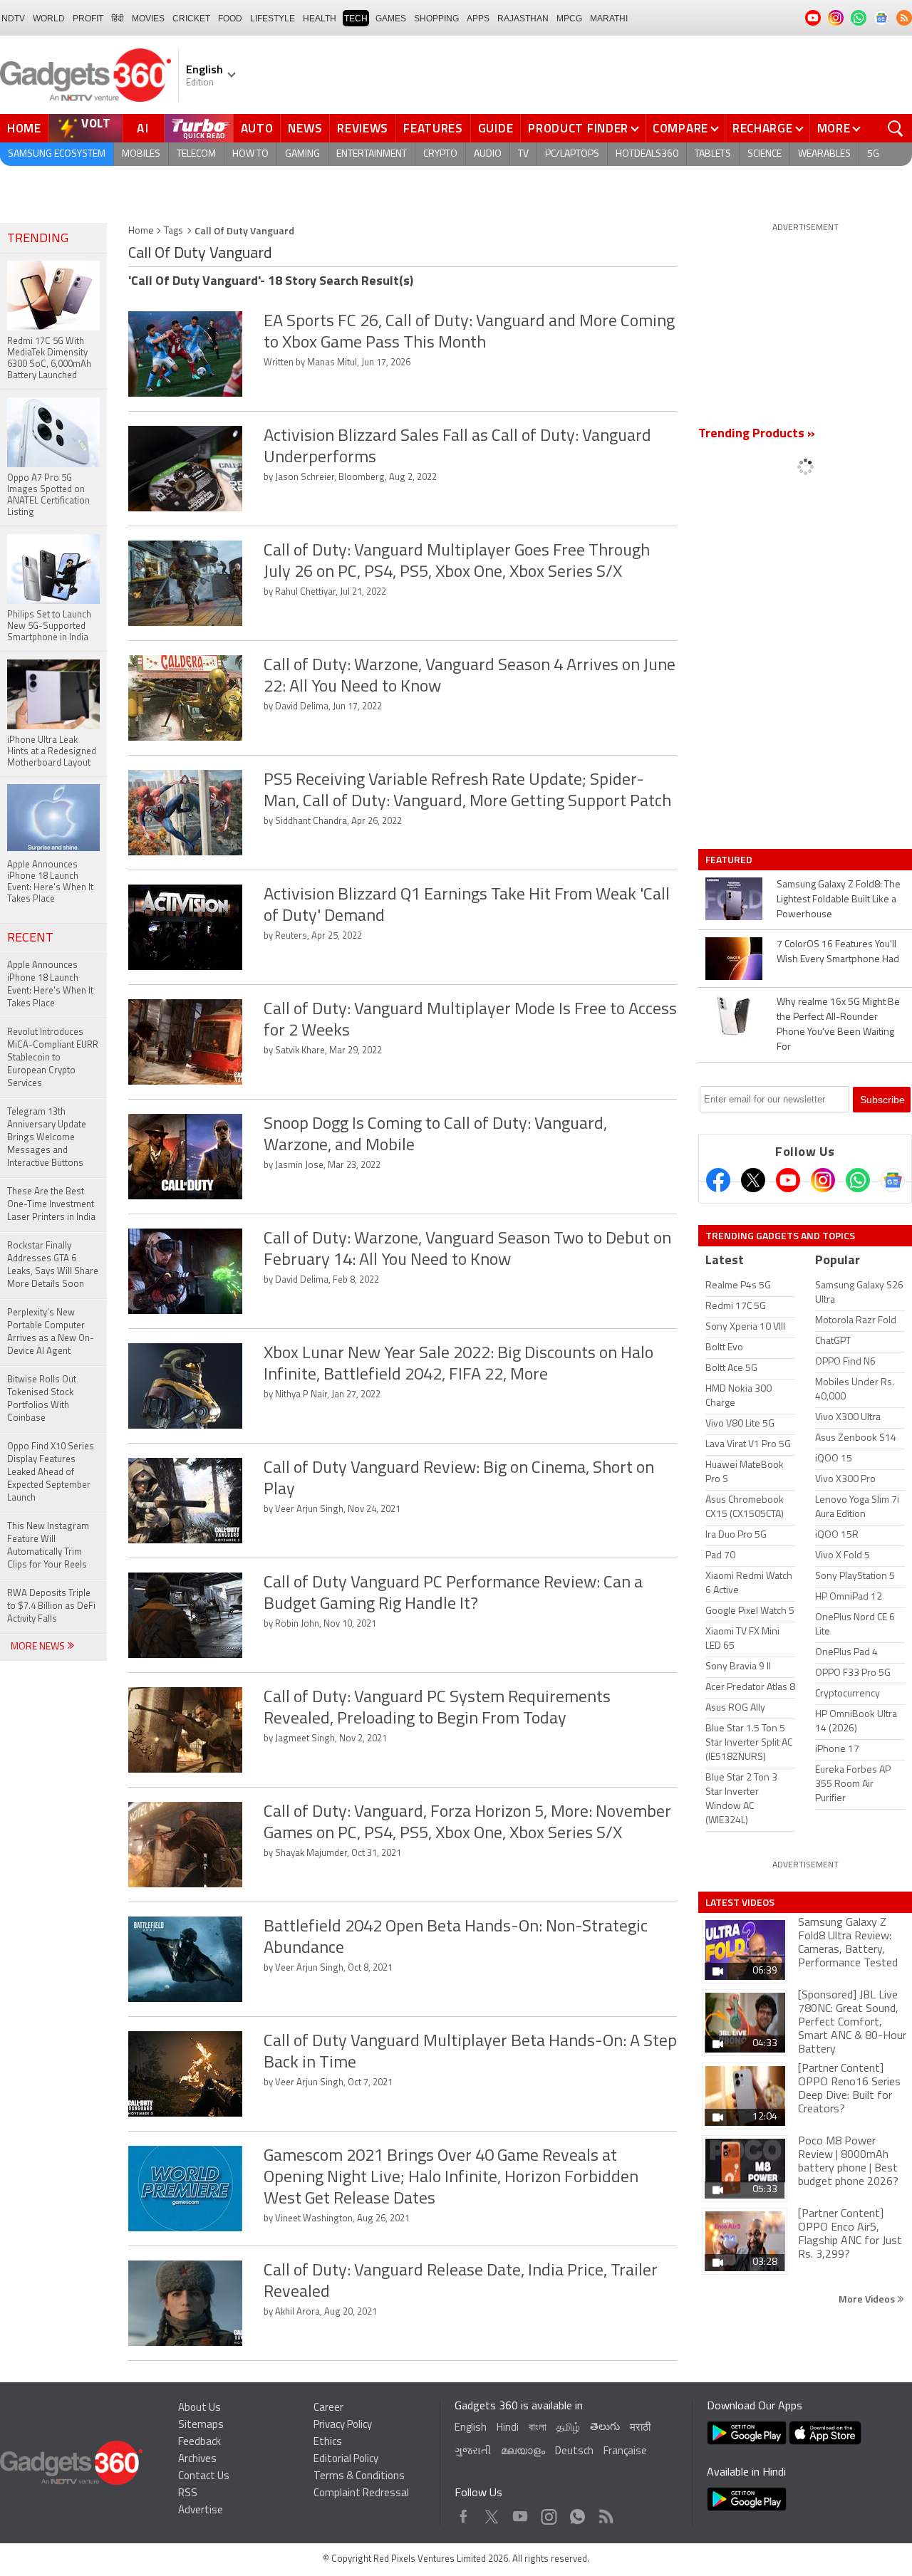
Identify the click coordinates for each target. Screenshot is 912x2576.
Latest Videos (740, 1902)
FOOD (230, 19)
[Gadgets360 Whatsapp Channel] (858, 1180)
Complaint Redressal (361, 2494)
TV (523, 154)
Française (625, 2452)
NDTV (13, 19)
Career (328, 2408)
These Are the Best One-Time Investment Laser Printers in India (51, 1205)
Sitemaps (201, 2425)
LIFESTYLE (273, 19)
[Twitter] (753, 1180)
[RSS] (904, 18)
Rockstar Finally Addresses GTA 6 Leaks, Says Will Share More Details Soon (53, 1265)
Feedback (199, 2442)
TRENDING (38, 239)
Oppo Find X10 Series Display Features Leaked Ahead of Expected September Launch (51, 1472)
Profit (88, 19)
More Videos (868, 2299)
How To (250, 154)
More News (39, 1647)
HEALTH (320, 19)
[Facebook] (718, 1180)
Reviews (363, 128)
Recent (30, 939)
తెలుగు (605, 2428)
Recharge (763, 128)
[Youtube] (788, 1180)
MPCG (569, 19)
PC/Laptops (572, 154)
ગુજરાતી (473, 2452)
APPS (478, 19)
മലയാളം (523, 2452)
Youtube (520, 2513)
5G (873, 154)
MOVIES (148, 19)
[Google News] (893, 1180)
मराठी (640, 2428)
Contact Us (204, 2477)
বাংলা (538, 2428)
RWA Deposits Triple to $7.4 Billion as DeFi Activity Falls (51, 1606)
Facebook (463, 2513)
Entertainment (372, 154)
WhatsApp (577, 2513)
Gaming (302, 154)
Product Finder (578, 128)
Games (391, 19)
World (49, 19)
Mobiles (141, 154)
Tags (173, 231)
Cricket (191, 19)
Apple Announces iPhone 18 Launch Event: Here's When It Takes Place (50, 985)
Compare (680, 128)
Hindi (508, 2428)
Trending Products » (757, 434)
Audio (488, 154)
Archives (197, 2460)
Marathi (609, 19)
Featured (730, 860)
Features (433, 128)
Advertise (201, 2511)
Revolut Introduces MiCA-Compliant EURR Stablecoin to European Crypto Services (53, 1058)
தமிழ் (568, 2428)
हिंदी (118, 19)
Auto (257, 128)
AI (143, 128)
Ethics (328, 2442)
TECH (356, 19)
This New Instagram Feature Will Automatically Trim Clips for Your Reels (48, 1546)
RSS (188, 2494)
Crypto (440, 154)
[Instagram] (823, 1180)
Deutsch (574, 2452)
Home (24, 128)
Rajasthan (523, 19)
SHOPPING (436, 19)
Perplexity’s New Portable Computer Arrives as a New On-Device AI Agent (51, 1332)
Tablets (713, 154)
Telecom (196, 154)
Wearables (824, 154)
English (471, 2428)
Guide (496, 128)
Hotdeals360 (647, 154)
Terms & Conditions (359, 2477)
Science (765, 154)
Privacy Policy (343, 2425)
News (305, 128)
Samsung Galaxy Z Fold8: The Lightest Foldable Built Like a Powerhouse (839, 900)
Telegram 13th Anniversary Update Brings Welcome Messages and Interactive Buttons (47, 1138)
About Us (199, 2408)
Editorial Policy (346, 2460)
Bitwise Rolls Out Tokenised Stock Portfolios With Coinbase (42, 1399)
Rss (605, 2513)
